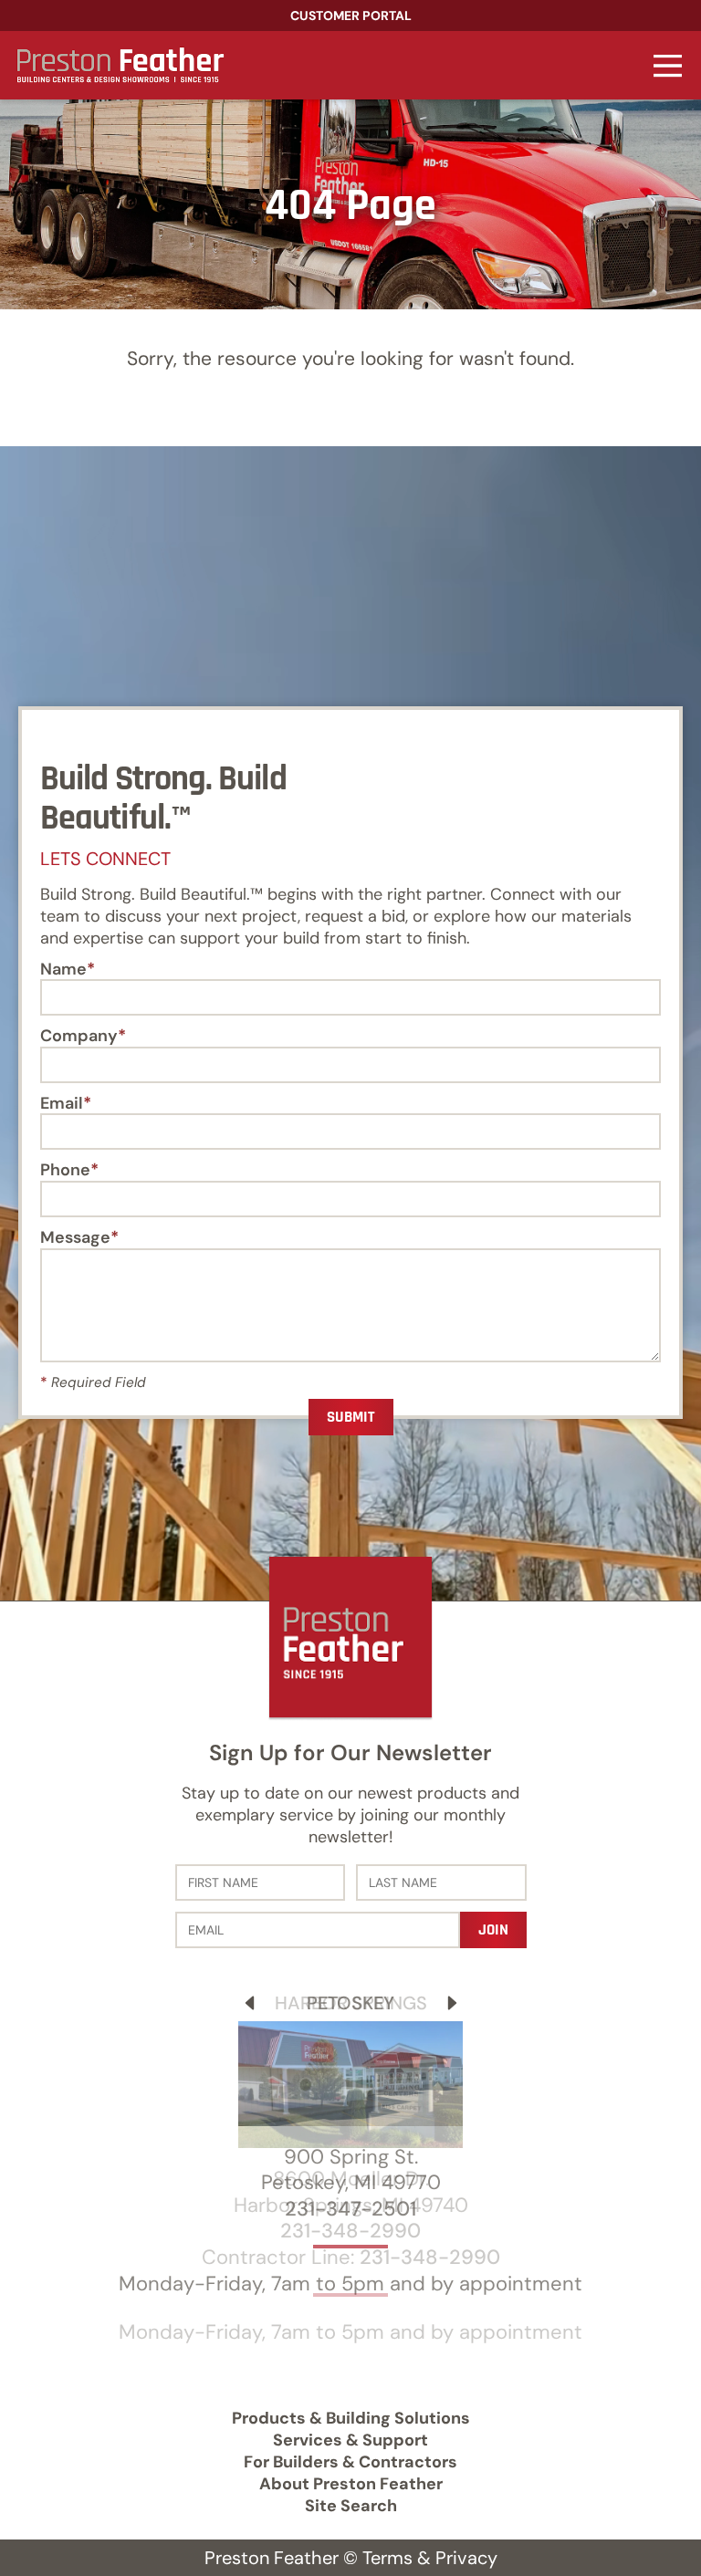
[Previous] (250, 2003)
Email (62, 1104)
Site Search (351, 2506)
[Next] (452, 2003)
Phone (65, 1171)
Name (63, 970)
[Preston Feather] (118, 65)
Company (79, 1037)
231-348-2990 (350, 2231)
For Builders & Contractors (350, 2462)
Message (75, 1238)
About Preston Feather (351, 2484)
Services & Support (350, 2440)
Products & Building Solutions (351, 2418)
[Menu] (668, 65)
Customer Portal (351, 16)
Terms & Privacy (430, 2558)
